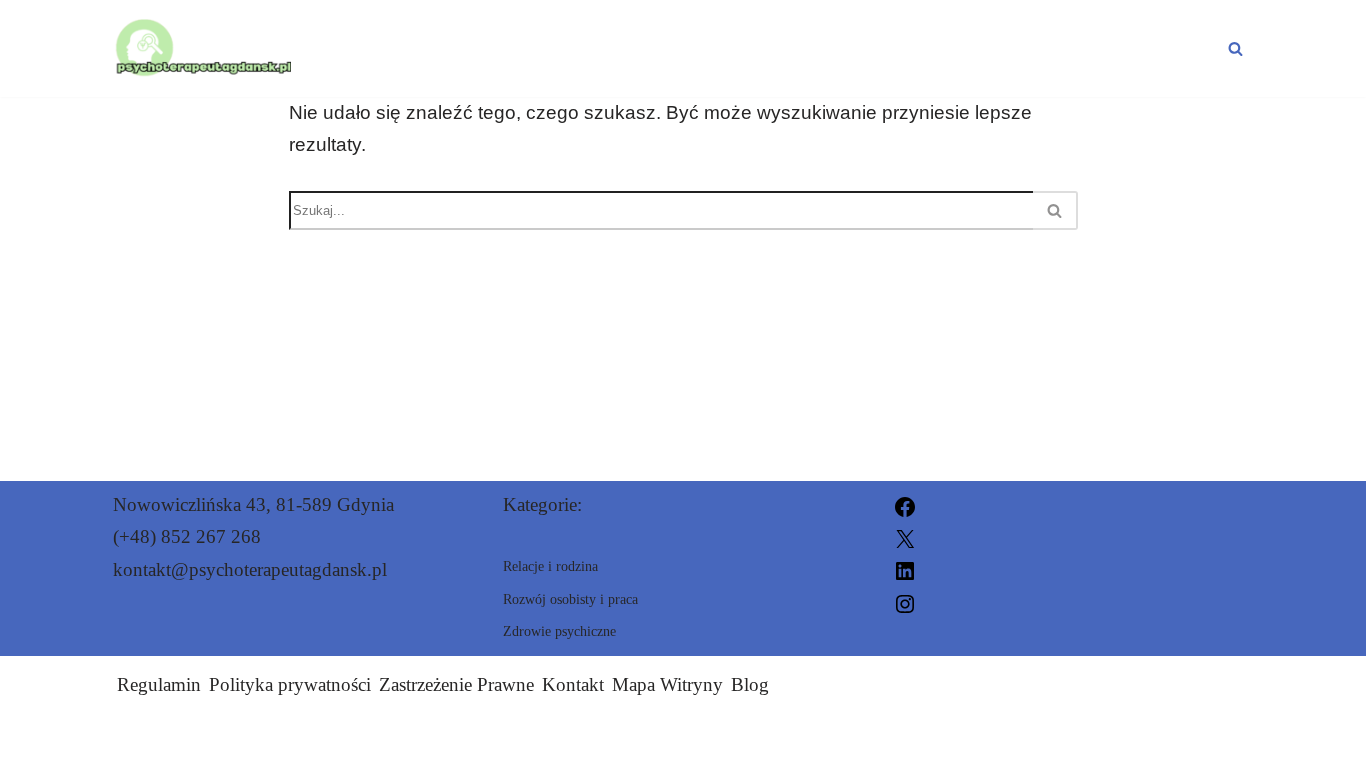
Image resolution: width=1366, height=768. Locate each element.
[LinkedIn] (905, 569)
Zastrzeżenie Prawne (456, 684)
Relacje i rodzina (1113, 48)
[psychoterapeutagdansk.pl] (202, 48)
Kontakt (573, 684)
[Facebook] (905, 504)
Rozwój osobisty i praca (822, 48)
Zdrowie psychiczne (516, 48)
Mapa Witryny (667, 684)
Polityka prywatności (290, 684)
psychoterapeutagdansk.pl (878, 740)
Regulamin (159, 684)
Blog (750, 684)
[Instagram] (905, 601)
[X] (905, 536)
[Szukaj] (1235, 48)
